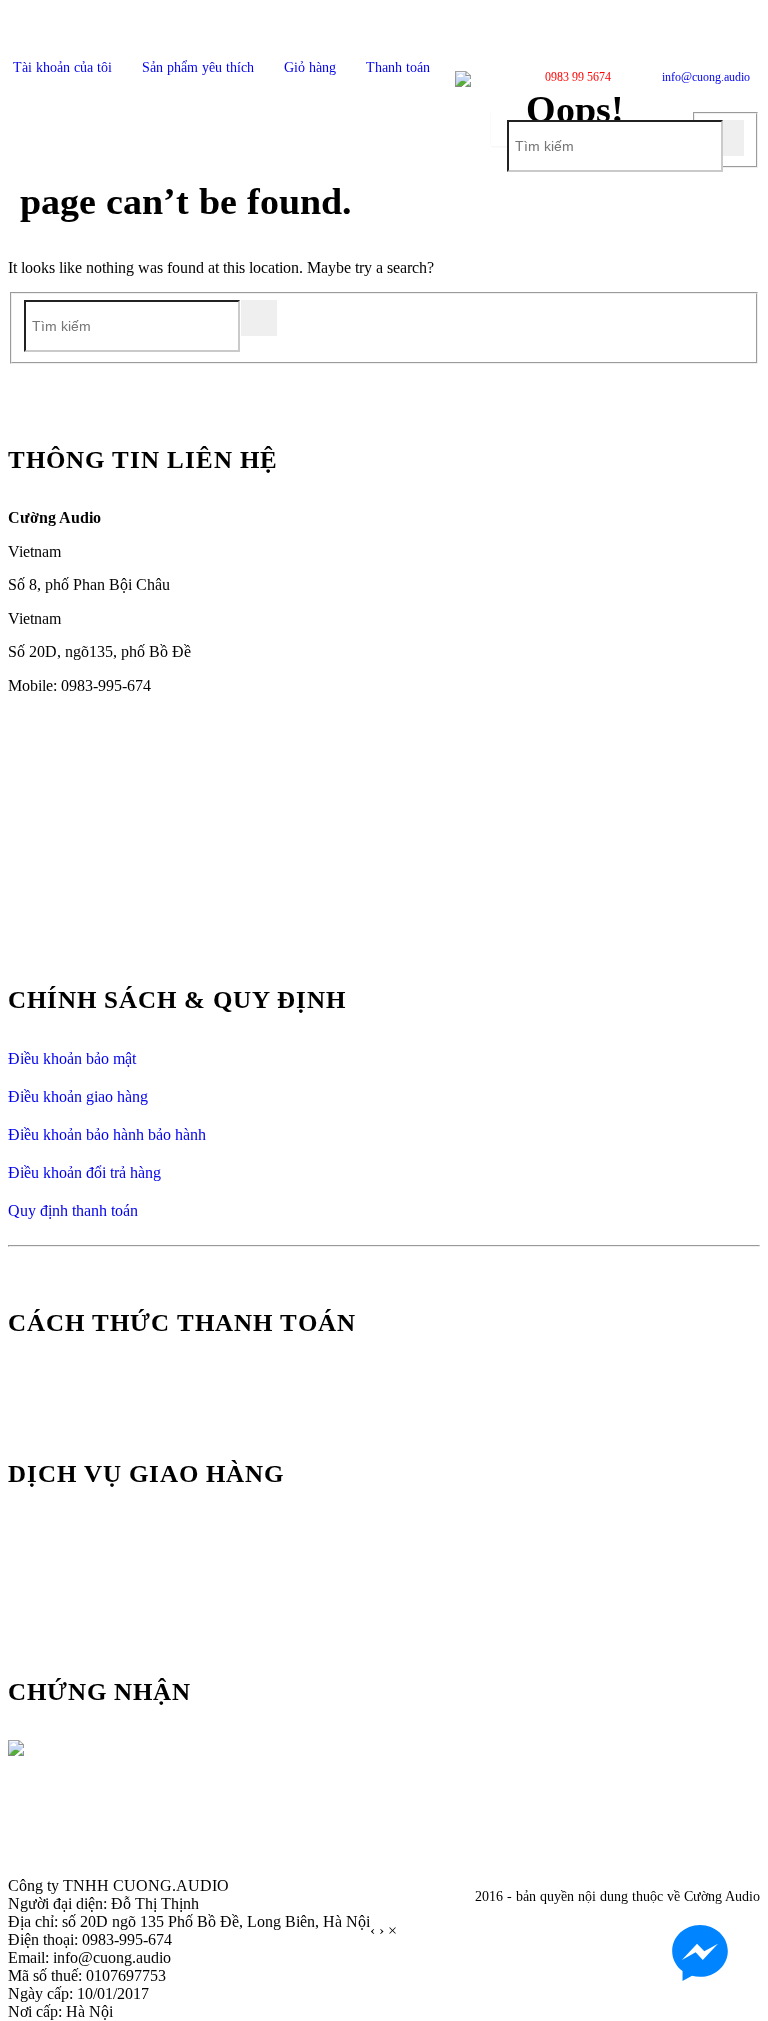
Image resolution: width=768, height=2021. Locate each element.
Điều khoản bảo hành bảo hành (107, 1134)
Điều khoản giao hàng (78, 1096)
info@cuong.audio (706, 77)
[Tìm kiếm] (726, 138)
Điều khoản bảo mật (72, 1058)
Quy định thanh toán (73, 1210)
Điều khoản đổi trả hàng (84, 1172)
